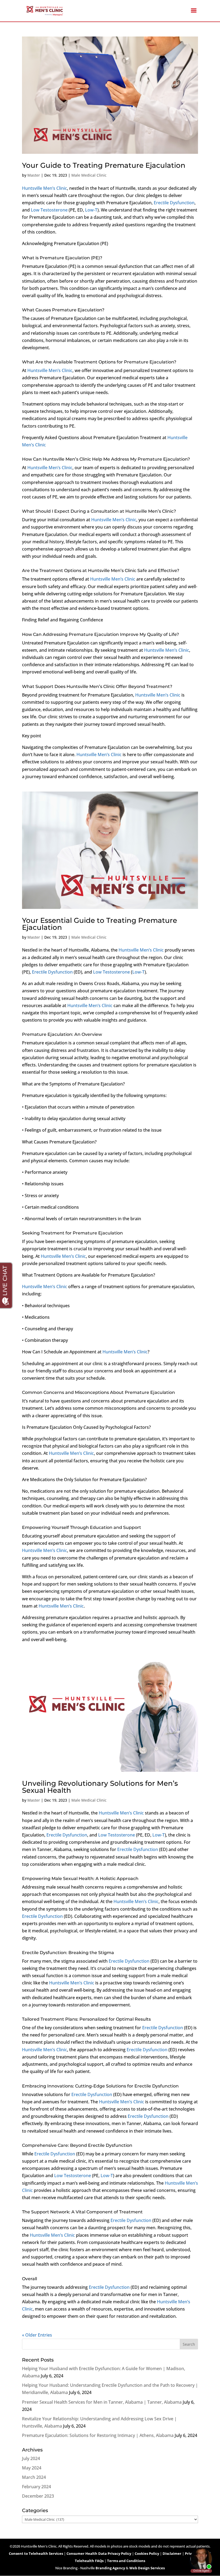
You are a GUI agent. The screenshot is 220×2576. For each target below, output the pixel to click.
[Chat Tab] (110, 1288)
